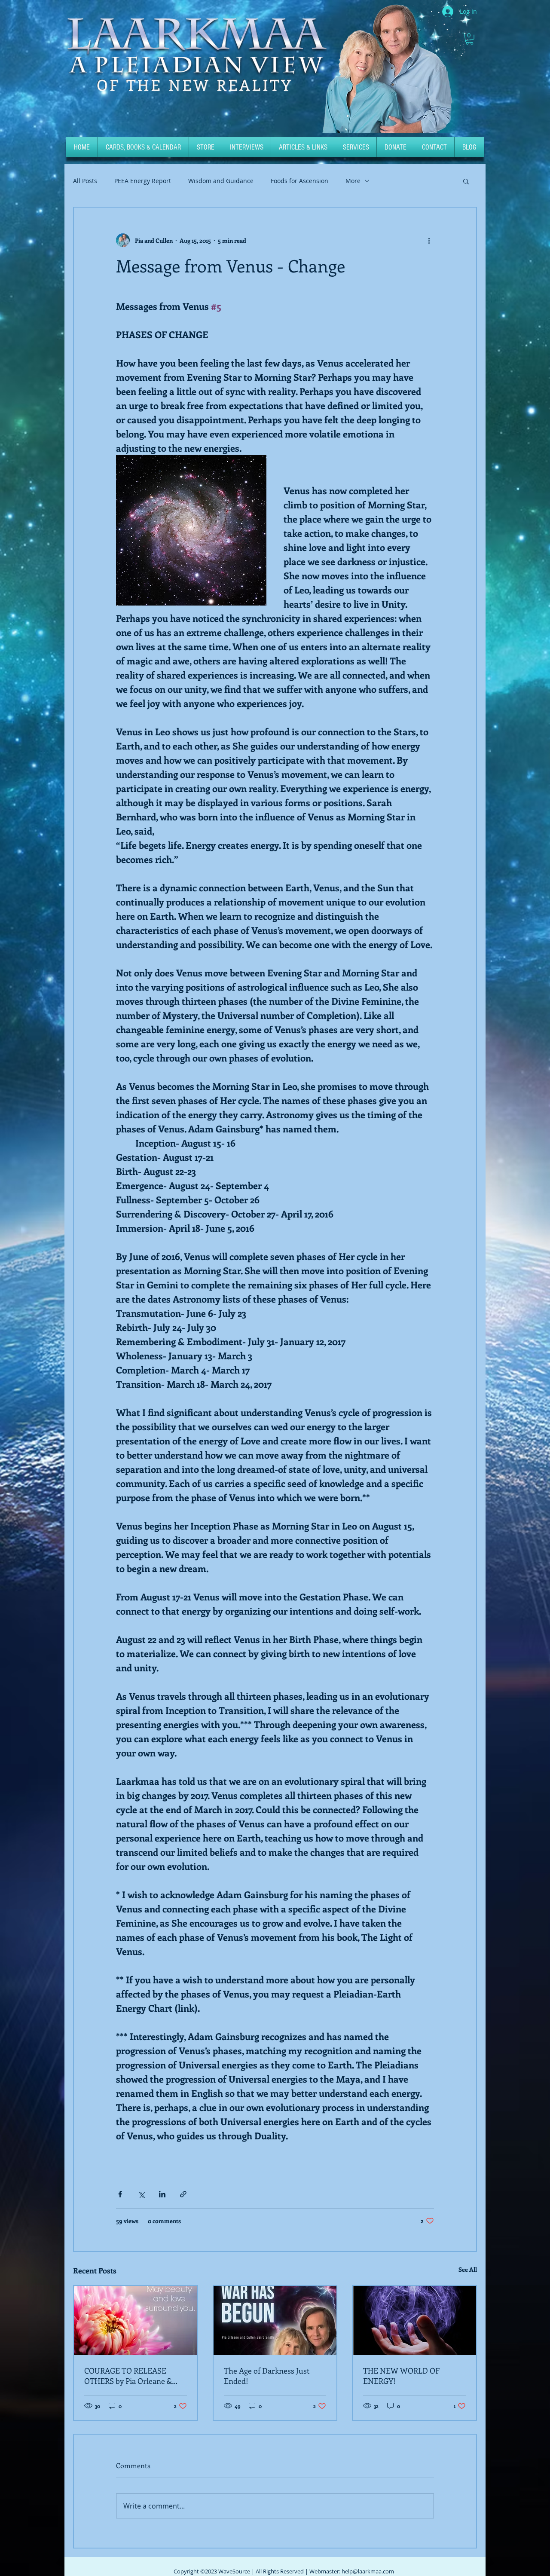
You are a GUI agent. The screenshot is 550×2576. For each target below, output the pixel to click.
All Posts (85, 181)
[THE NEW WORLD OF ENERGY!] (414, 2321)
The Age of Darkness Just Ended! (267, 2376)
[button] (469, 39)
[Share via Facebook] (120, 2194)
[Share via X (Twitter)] (141, 2194)
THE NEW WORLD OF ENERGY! (401, 2376)
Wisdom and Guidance (221, 181)
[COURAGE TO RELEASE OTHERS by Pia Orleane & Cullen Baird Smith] (136, 2321)
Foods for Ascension (299, 181)
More (353, 181)
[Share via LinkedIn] (162, 2194)
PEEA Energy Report (143, 181)
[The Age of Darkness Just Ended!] (275, 2321)
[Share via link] (183, 2194)
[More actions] (429, 240)
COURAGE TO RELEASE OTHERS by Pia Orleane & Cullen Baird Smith (128, 2376)
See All (468, 2269)
